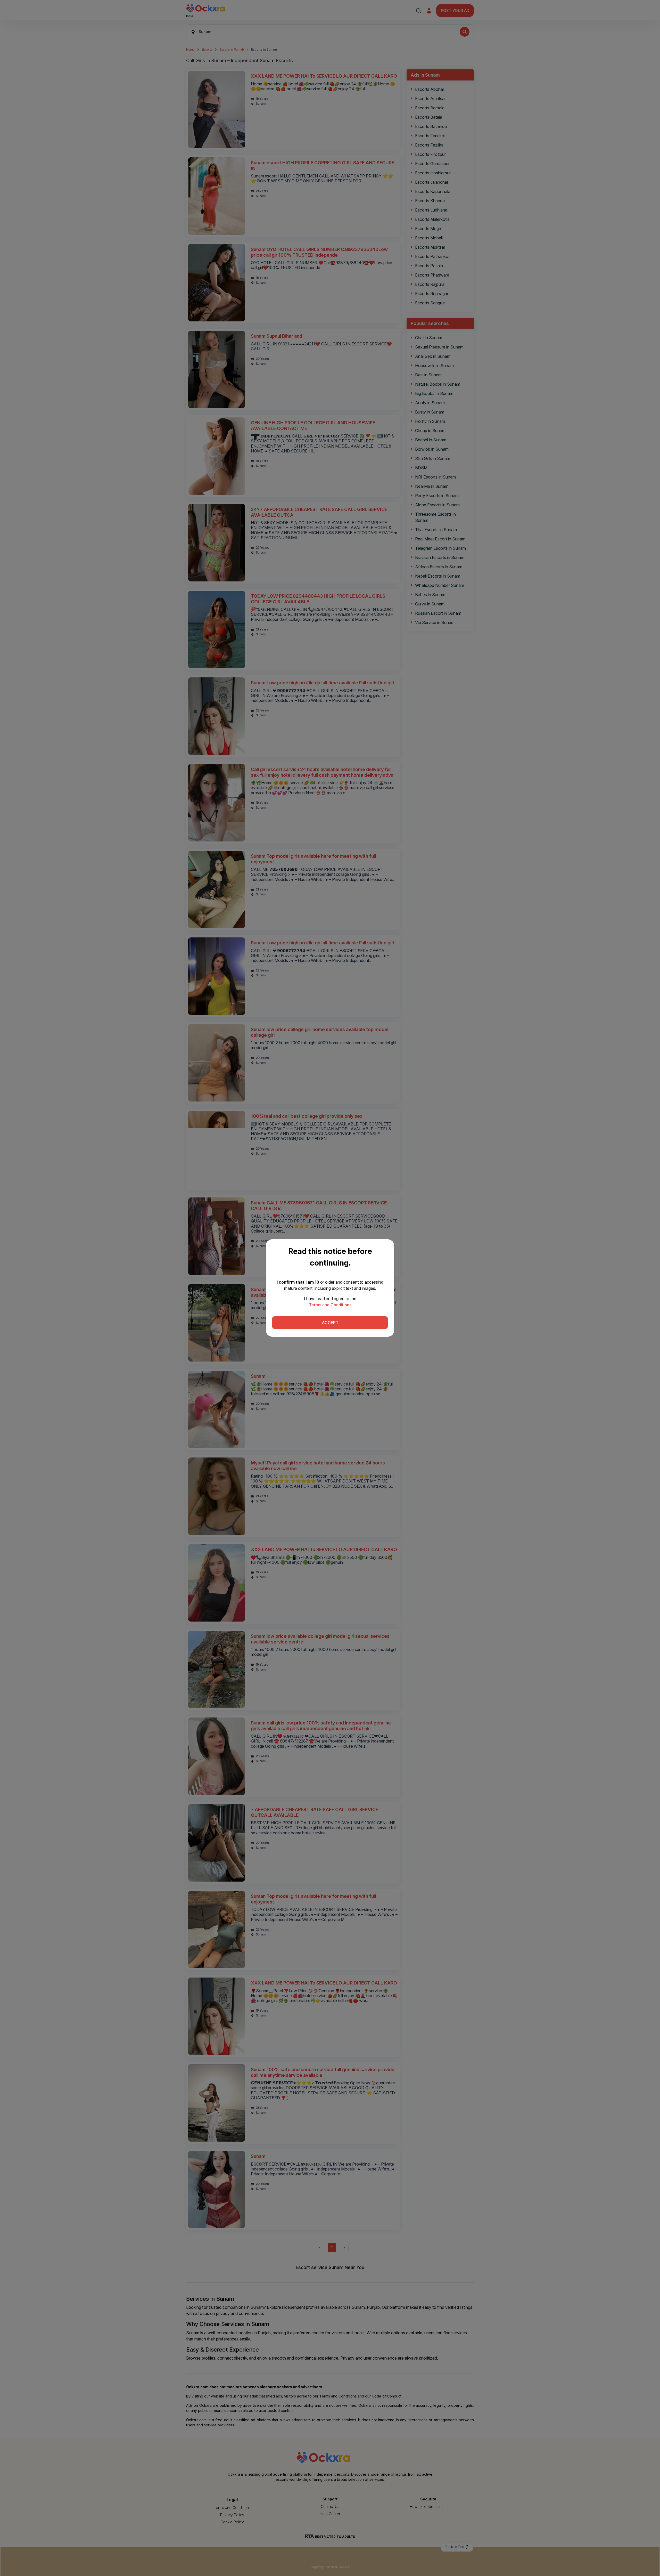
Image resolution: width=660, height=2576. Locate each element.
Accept (330, 1323)
